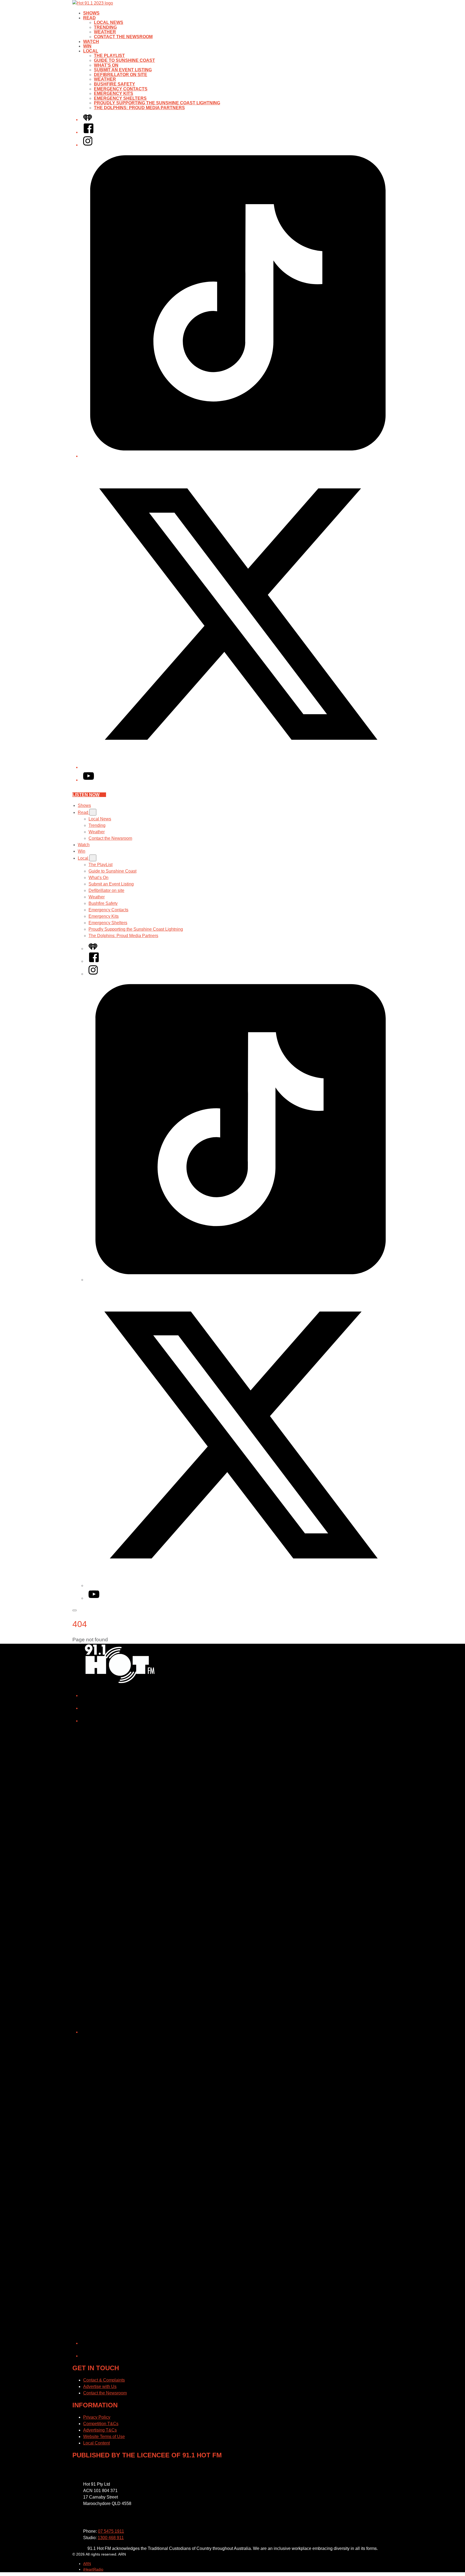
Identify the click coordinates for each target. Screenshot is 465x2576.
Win (87, 46)
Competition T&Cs (101, 2424)
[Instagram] (88, 145)
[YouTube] (89, 780)
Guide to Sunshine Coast (124, 60)
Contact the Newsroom (123, 37)
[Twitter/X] (238, 767)
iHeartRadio (93, 2569)
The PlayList (109, 56)
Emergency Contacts (121, 89)
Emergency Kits (114, 93)
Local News (109, 22)
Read (89, 18)
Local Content (96, 2443)
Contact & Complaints (104, 2380)
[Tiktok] (238, 456)
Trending (105, 27)
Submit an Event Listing (123, 70)
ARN (87, 2564)
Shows (91, 13)
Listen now (86, 795)
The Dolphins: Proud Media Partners (139, 108)
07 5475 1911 (111, 2531)
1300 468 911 (111, 2538)
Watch (91, 42)
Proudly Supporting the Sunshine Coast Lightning (157, 103)
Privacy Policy (97, 2417)
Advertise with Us (100, 2387)
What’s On (106, 65)
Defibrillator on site (121, 75)
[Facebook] (89, 132)
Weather (105, 32)
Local (91, 51)
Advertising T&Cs (100, 2430)
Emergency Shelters (120, 98)
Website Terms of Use (104, 2437)
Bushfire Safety (115, 84)
